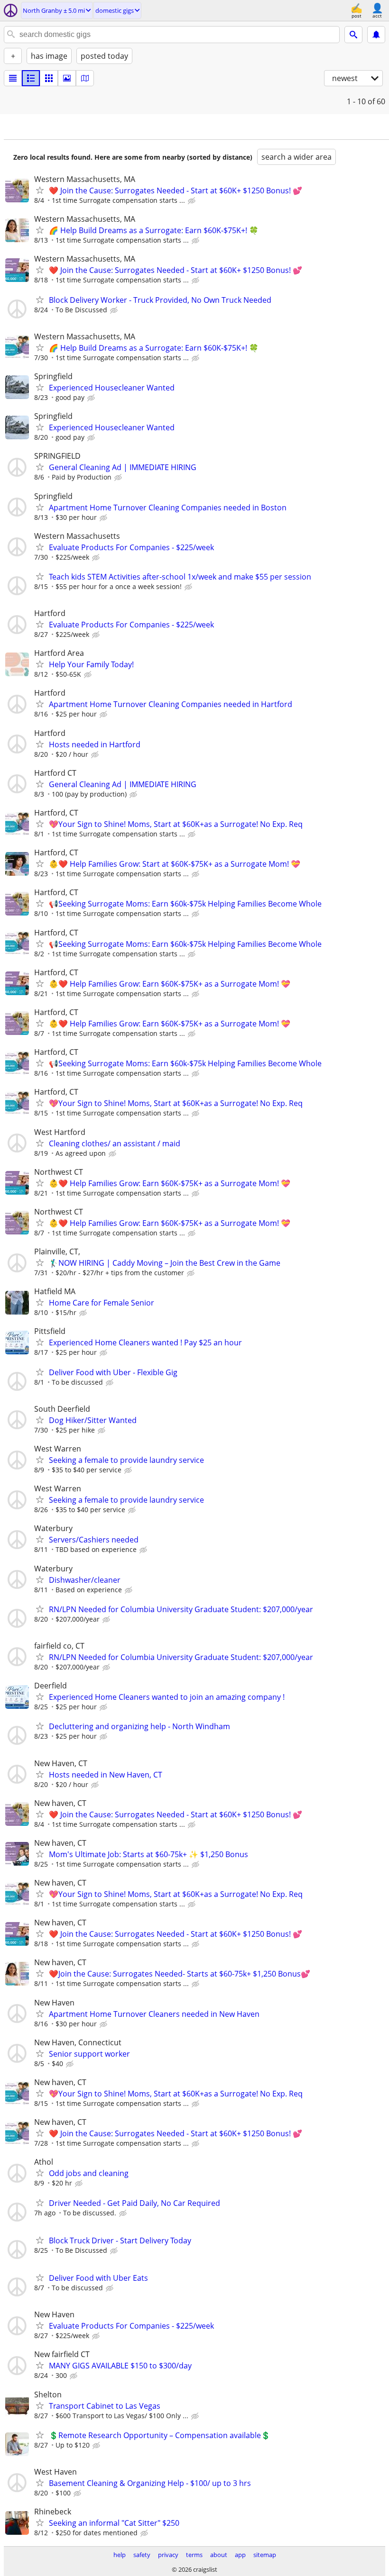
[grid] (49, 78)
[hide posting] (193, 201)
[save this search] (376, 35)
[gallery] (67, 78)
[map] (85, 78)
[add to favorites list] (40, 190)
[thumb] (31, 78)
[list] (13, 78)
